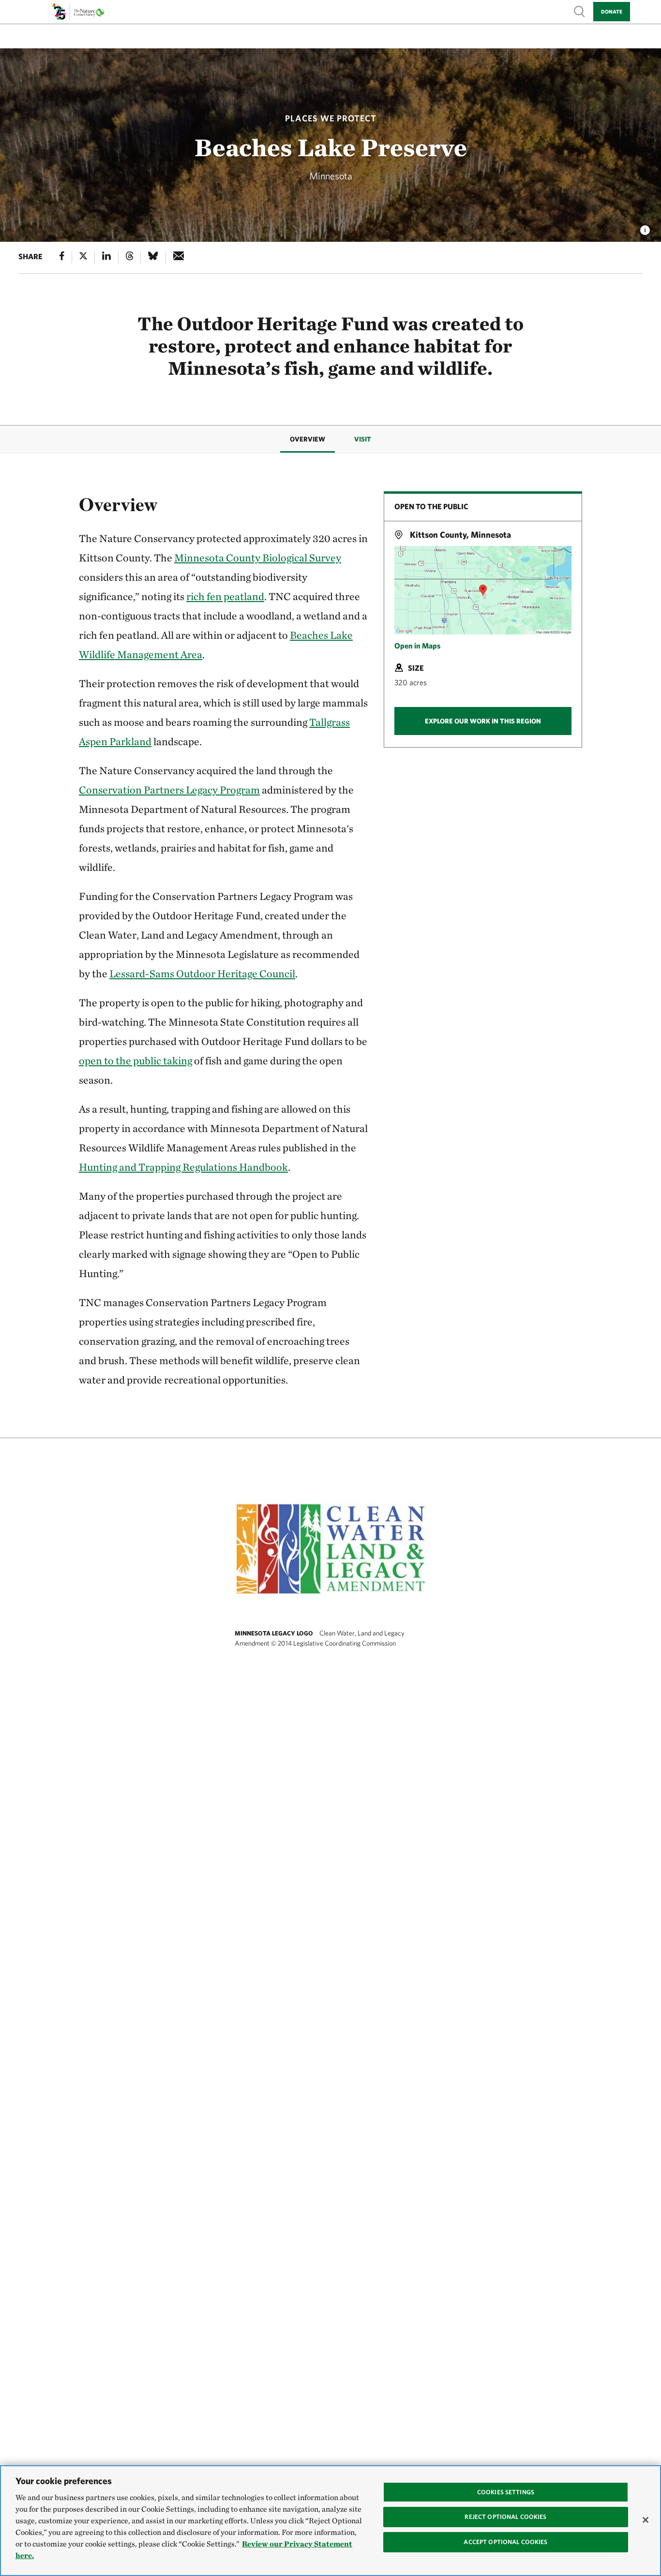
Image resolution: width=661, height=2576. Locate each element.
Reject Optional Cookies (505, 2517)
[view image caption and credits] (645, 227)
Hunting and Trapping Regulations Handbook (183, 1167)
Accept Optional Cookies (505, 2542)
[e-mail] (179, 258)
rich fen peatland (225, 596)
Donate (612, 11)
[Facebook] (62, 258)
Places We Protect (331, 118)
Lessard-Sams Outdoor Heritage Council (202, 973)
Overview (308, 439)
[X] (83, 258)
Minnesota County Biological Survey (258, 558)
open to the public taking (135, 1060)
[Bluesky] (153, 258)
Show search (580, 11)
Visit (363, 439)
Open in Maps (417, 646)
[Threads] (130, 258)
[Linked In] (106, 258)
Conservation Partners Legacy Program (169, 790)
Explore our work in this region (483, 721)
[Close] (646, 2520)
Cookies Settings (506, 2492)
